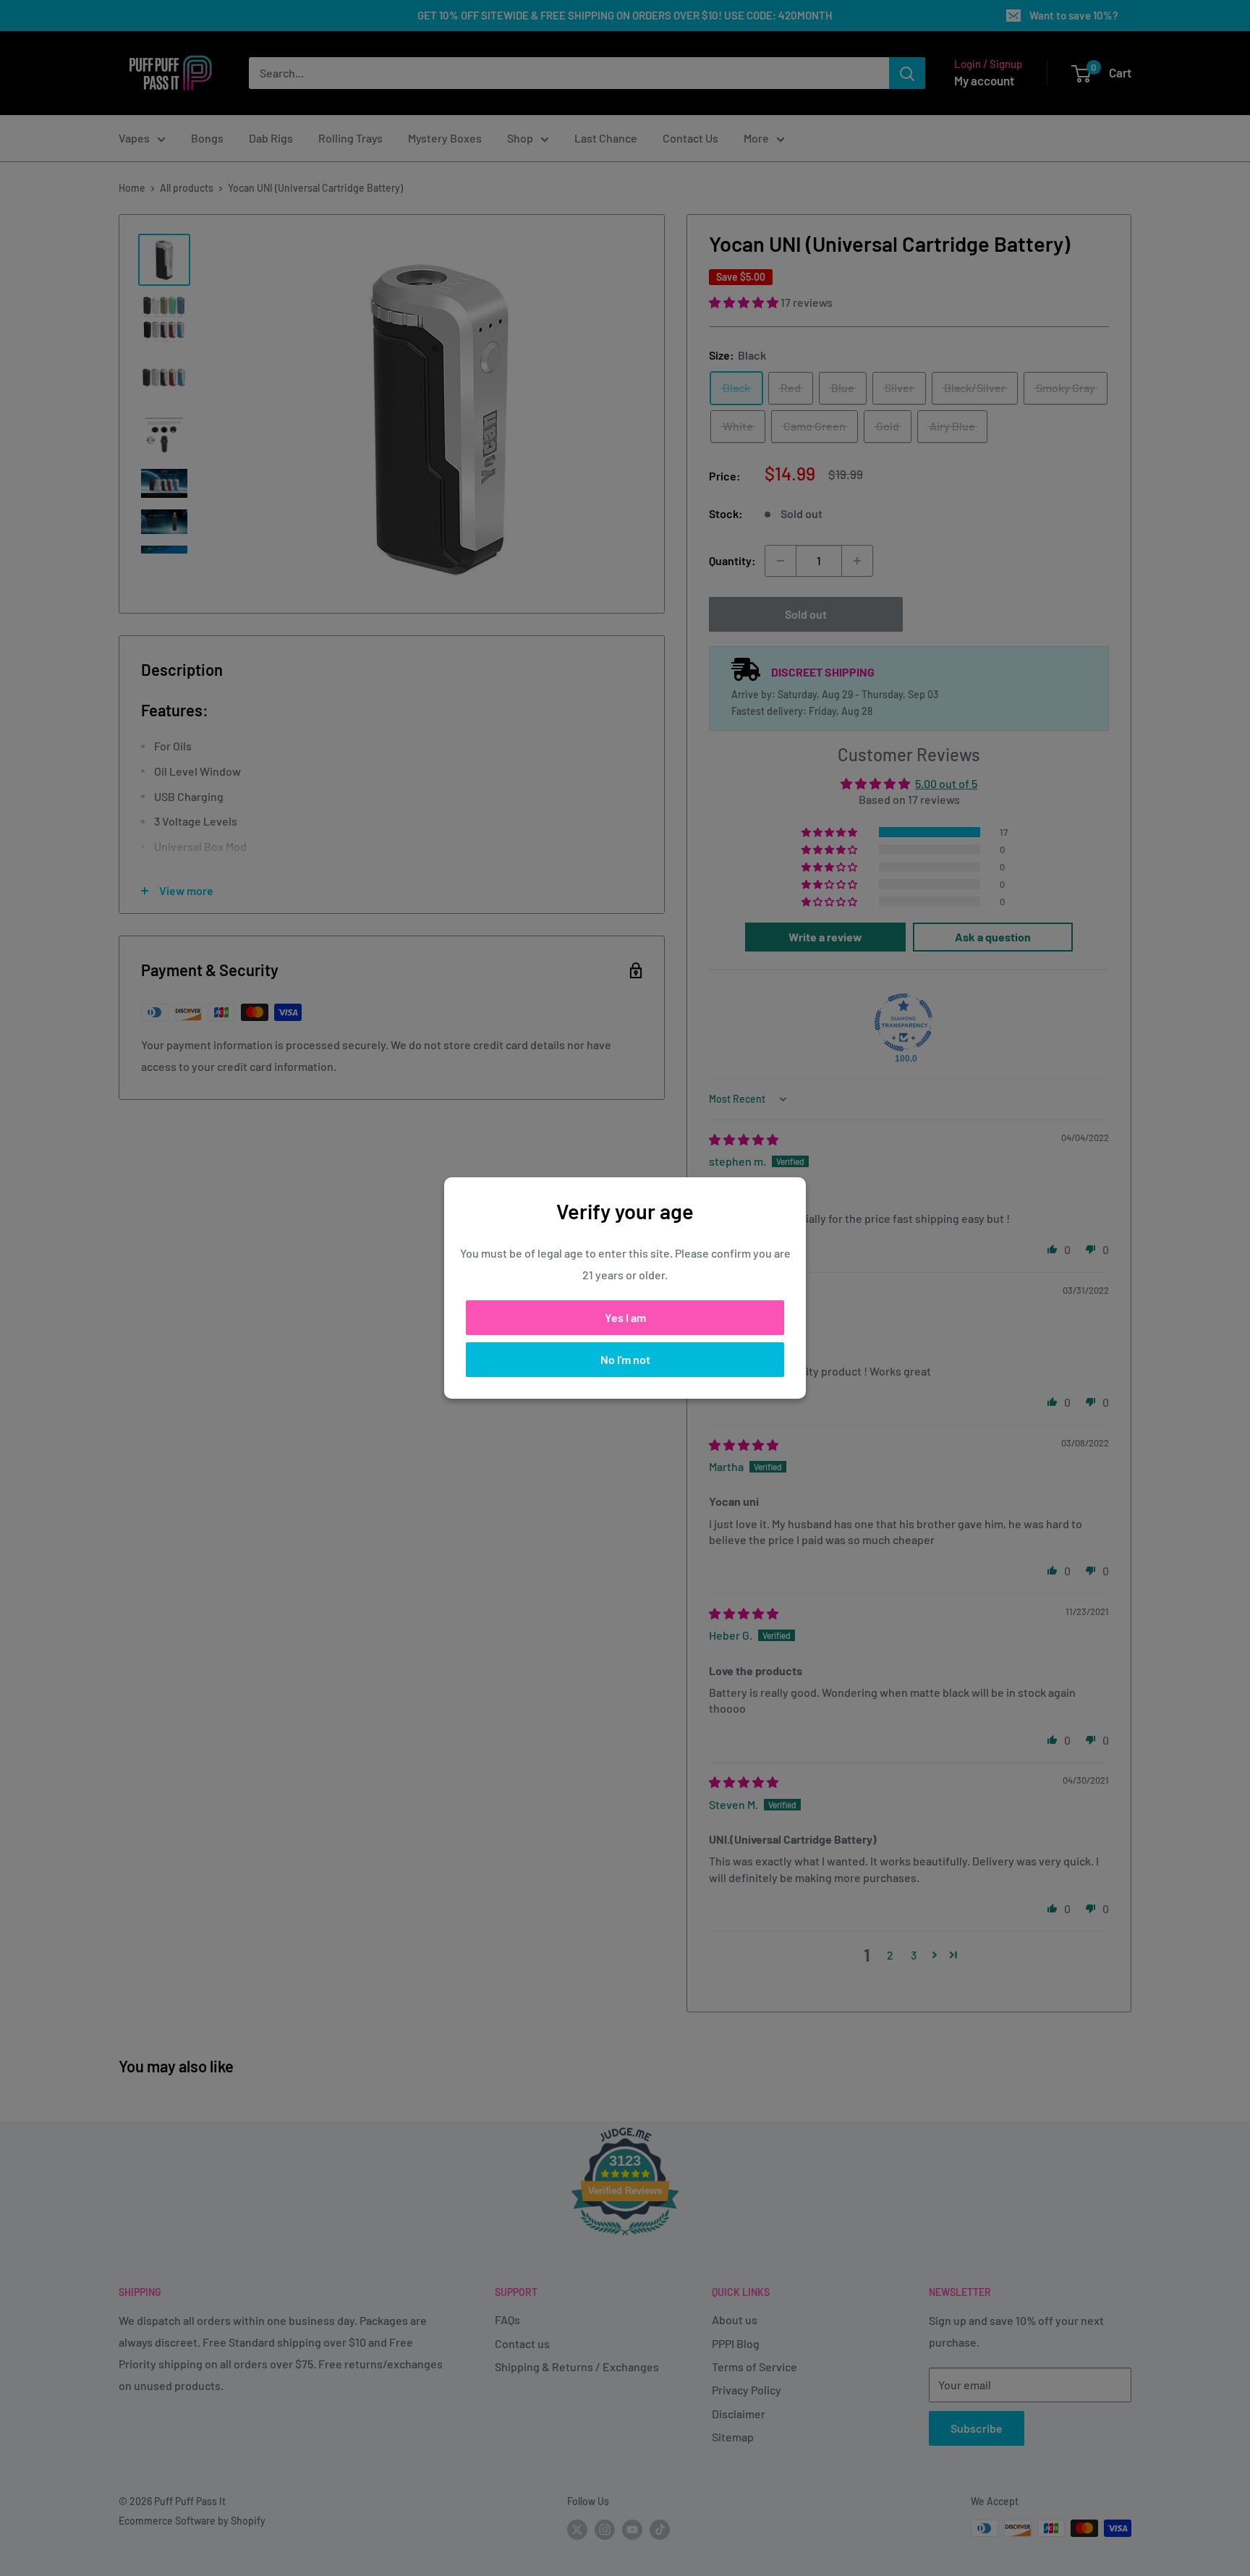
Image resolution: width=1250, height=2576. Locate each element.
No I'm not (625, 1359)
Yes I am (625, 1317)
